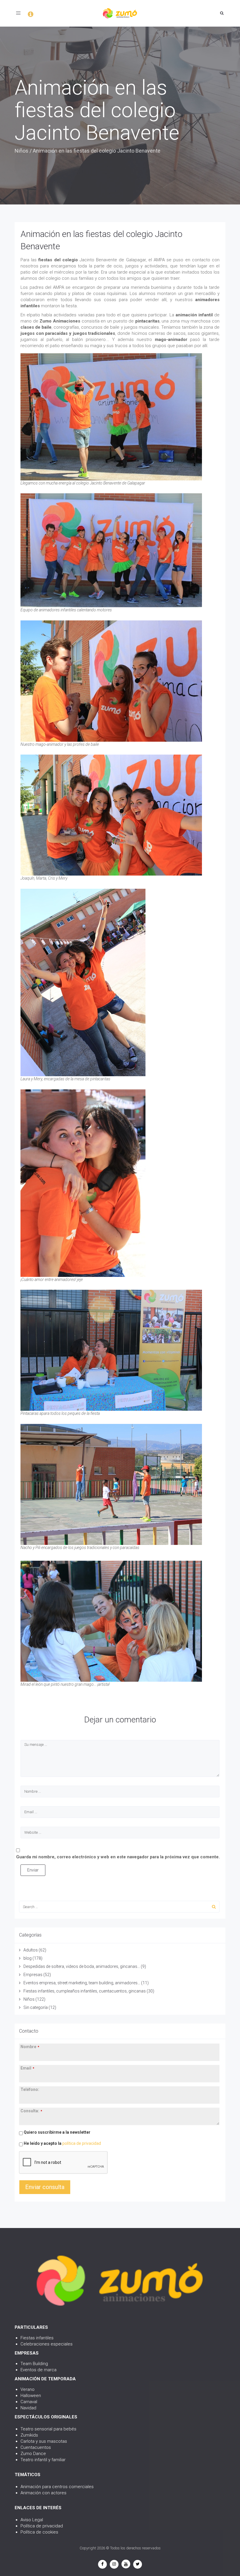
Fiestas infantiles (37, 2338)
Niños (22, 151)
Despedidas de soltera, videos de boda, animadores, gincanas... (82, 1966)
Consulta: (31, 2111)
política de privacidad (82, 2143)
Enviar (33, 1870)
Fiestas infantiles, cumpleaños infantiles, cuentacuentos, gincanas (85, 1991)
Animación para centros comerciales (57, 2487)
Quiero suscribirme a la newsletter (57, 2132)
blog (28, 1958)
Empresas (33, 1975)
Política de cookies (39, 2532)
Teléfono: (30, 2089)
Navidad (28, 2408)
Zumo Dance (33, 2454)
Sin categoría (36, 2007)
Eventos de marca (38, 2370)
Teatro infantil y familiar (43, 2460)
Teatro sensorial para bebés (48, 2429)
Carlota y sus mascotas (44, 2441)
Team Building (34, 2364)
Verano (28, 2389)
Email (27, 2068)
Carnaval (29, 2402)
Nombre (30, 2047)
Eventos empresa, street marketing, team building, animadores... (82, 1983)
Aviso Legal (32, 2520)
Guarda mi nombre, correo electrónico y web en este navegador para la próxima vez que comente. (118, 1857)
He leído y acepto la (62, 2143)
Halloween (31, 2396)
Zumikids (29, 2435)
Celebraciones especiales (47, 2344)
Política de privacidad (42, 2526)
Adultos (31, 1950)
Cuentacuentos (36, 2447)
